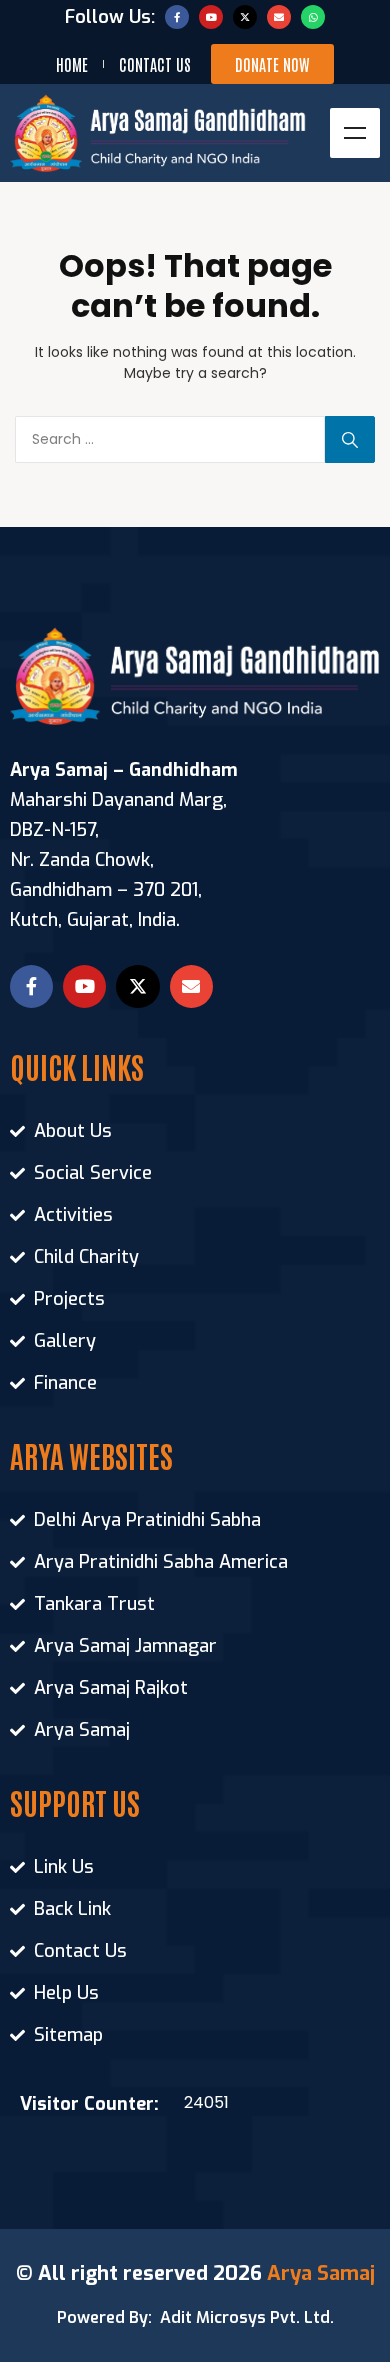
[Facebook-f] (177, 17)
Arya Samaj (321, 2273)
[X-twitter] (245, 17)
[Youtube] (211, 17)
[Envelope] (279, 17)
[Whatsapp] (313, 17)
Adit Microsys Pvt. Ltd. (247, 2317)
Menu (355, 133)
